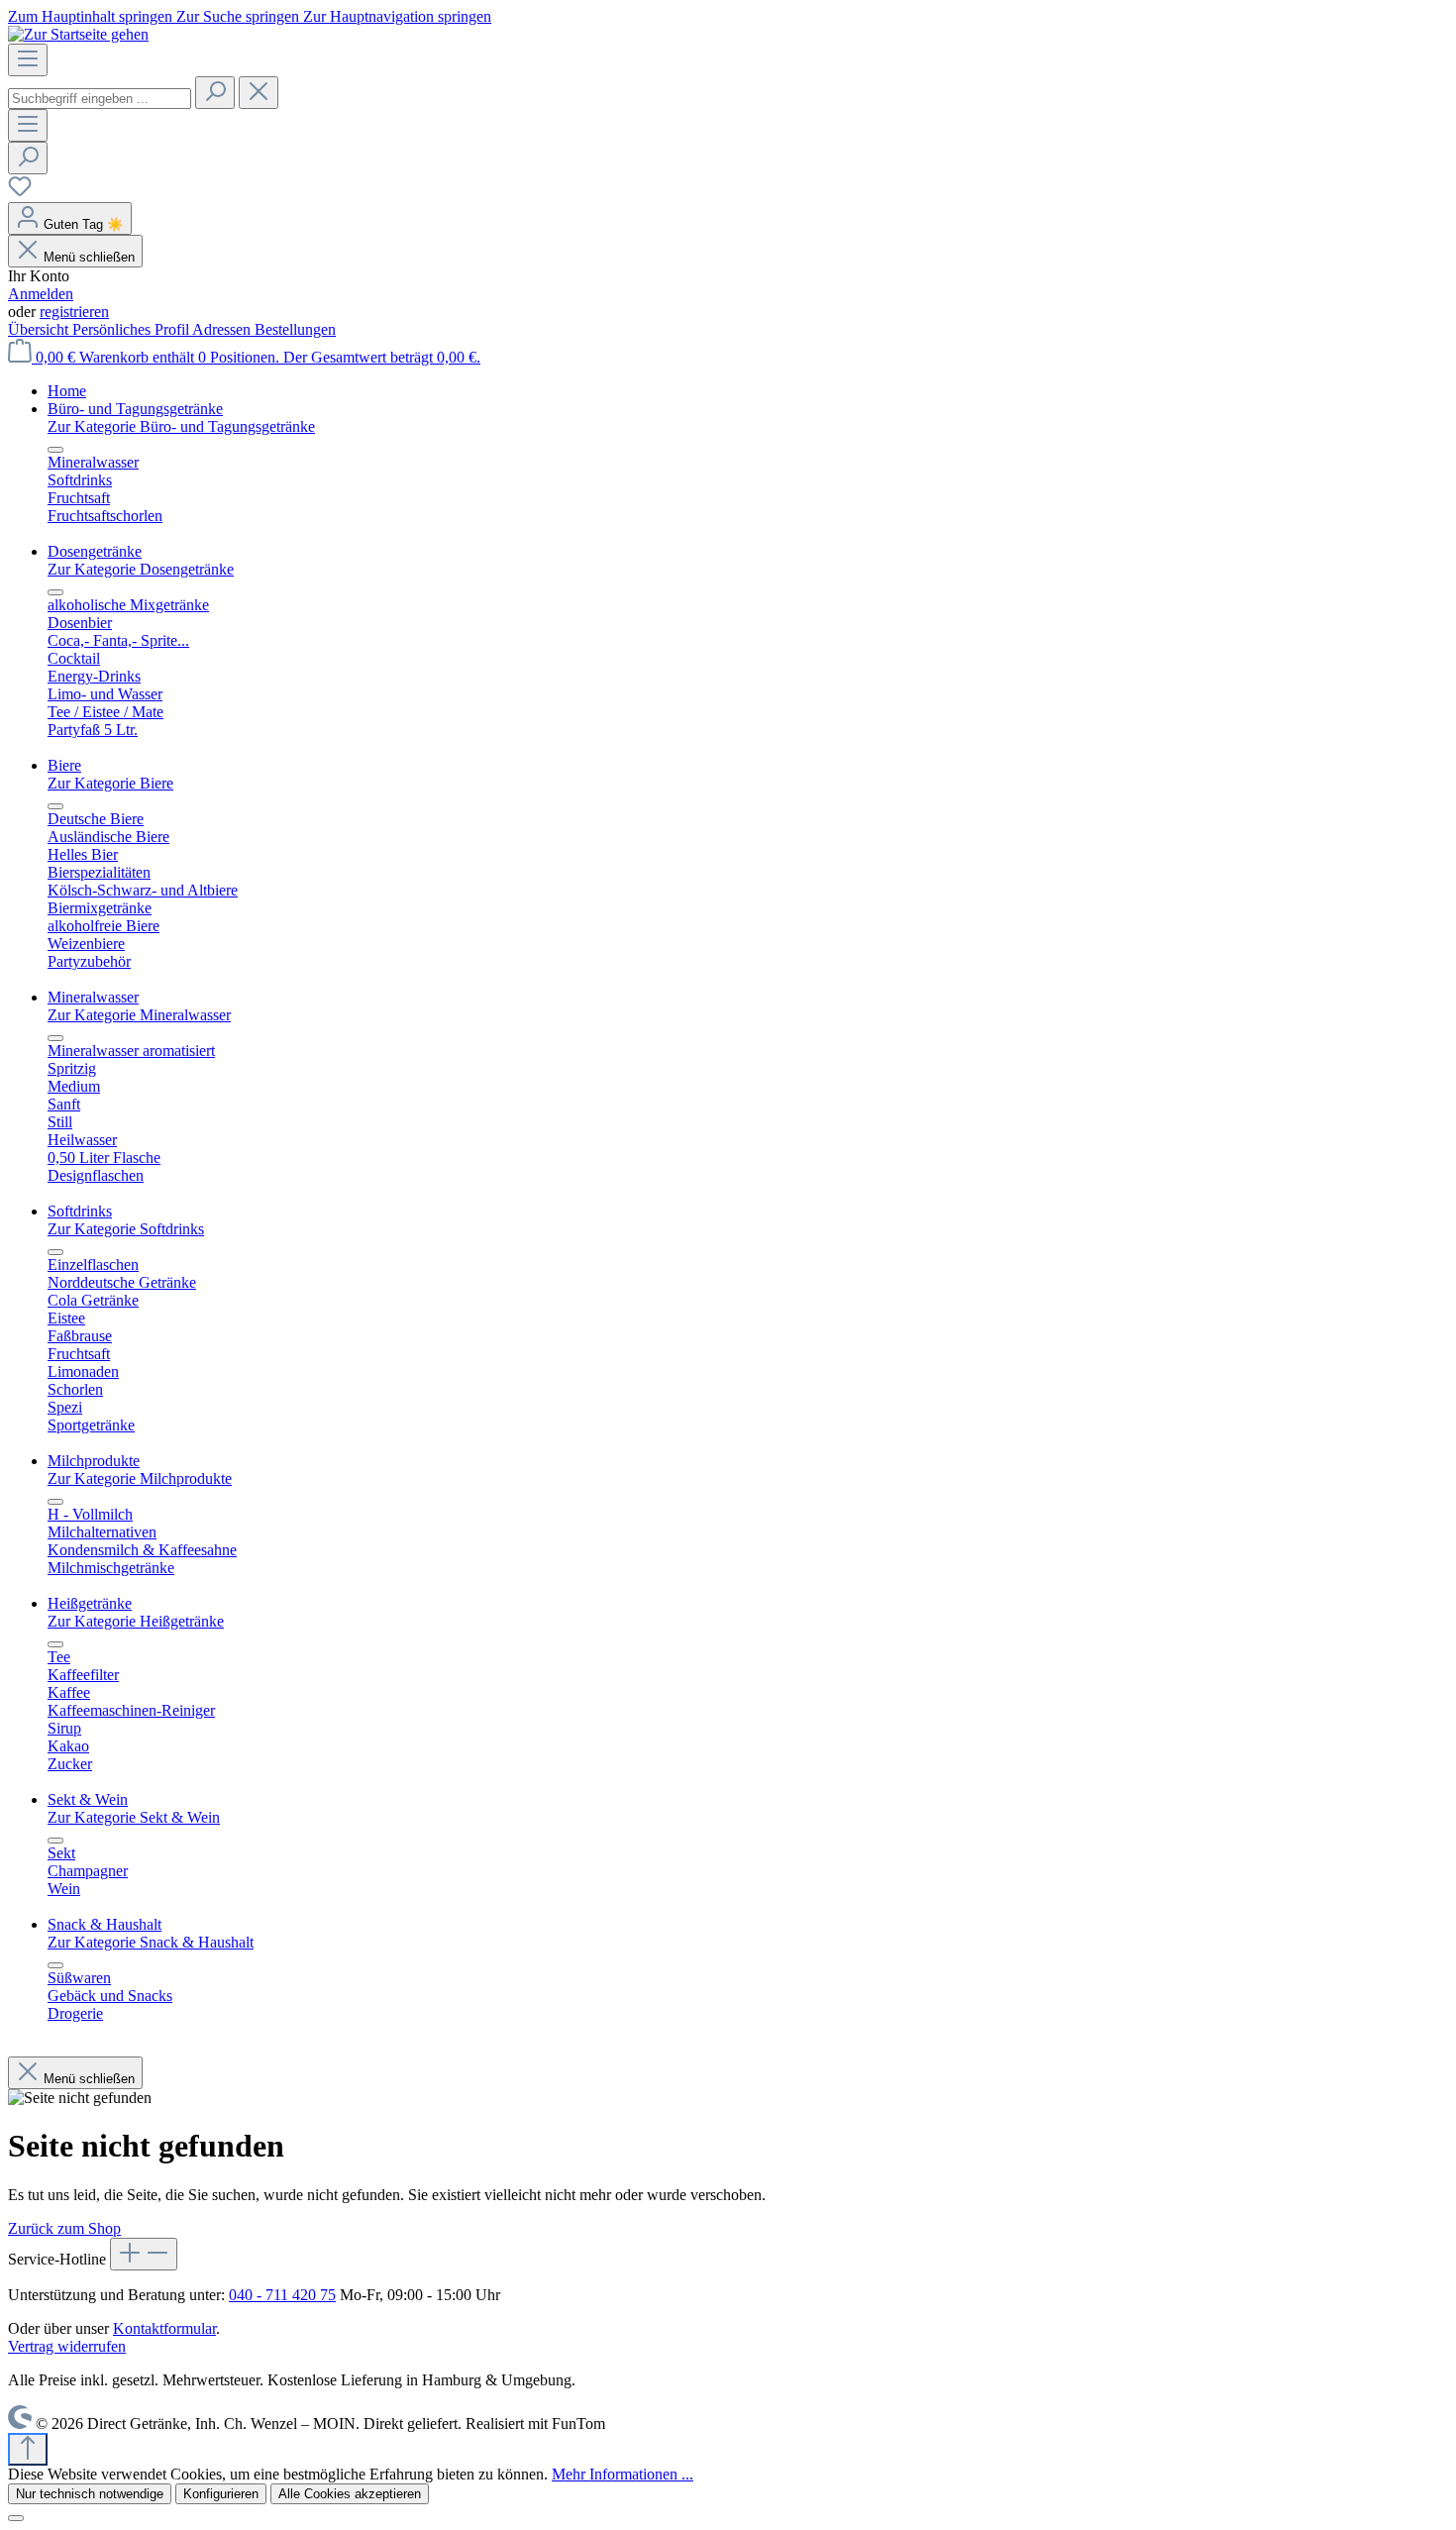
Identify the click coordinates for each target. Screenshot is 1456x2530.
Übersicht (40, 329)
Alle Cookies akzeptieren (350, 2494)
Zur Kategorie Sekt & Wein (134, 1817)
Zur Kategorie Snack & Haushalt (151, 1942)
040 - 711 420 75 (282, 2295)
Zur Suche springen (240, 16)
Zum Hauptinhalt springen (92, 16)
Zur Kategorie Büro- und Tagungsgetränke (181, 426)
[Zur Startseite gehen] (78, 34)
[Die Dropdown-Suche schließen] (259, 93)
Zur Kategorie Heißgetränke (136, 1621)
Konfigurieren (221, 2494)
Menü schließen (89, 257)
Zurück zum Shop (64, 2228)
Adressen (223, 329)
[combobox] (100, 99)
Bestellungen (295, 329)
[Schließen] (16, 2518)
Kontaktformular (164, 2328)
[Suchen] (215, 93)
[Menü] (28, 60)
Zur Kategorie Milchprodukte (140, 1478)
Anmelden (41, 294)
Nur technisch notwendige (90, 2494)
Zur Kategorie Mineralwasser (139, 1015)
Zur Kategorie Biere (110, 783)
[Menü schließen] (55, 450)
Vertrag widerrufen (67, 2346)
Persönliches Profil (132, 329)
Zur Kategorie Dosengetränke (141, 569)
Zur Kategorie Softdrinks (126, 1229)
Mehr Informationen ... (623, 2474)
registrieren (74, 312)
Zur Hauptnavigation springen (397, 16)
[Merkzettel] (20, 193)
